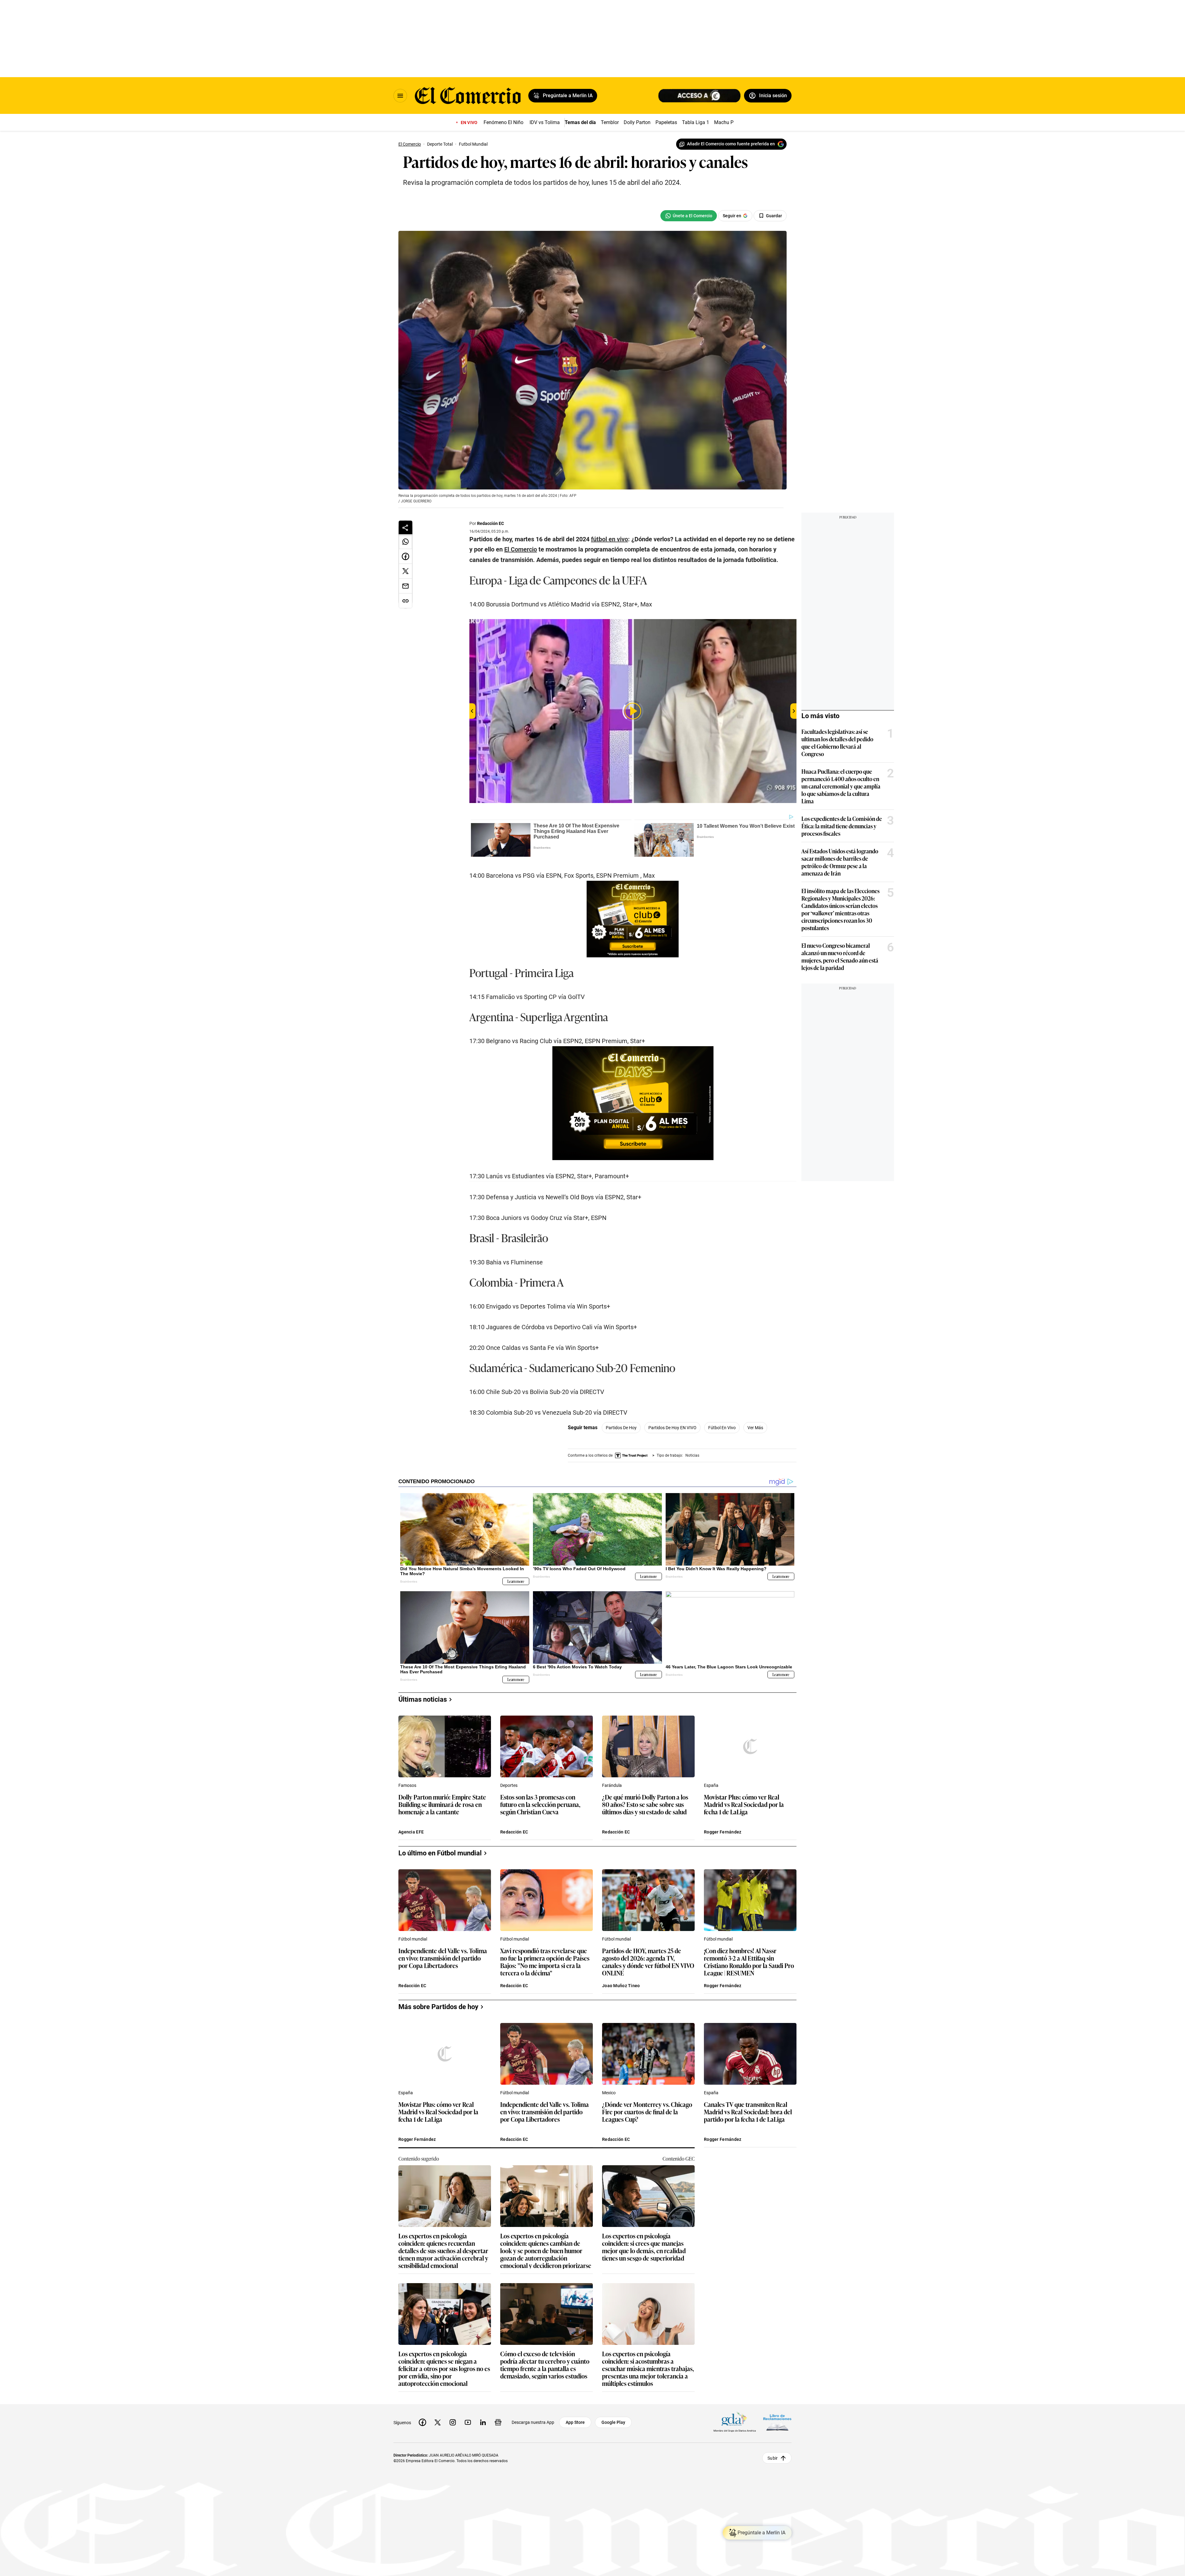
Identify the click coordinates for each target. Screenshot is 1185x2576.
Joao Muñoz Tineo (621, 1986)
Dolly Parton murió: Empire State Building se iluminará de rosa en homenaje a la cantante (442, 1805)
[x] (438, 2422)
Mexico (609, 2093)
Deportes (509, 1785)
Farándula (612, 1785)
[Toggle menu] (400, 96)
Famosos (407, 1785)
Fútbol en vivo (722, 1428)
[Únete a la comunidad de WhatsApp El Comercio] (689, 216)
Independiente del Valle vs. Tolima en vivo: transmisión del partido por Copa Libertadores (443, 1958)
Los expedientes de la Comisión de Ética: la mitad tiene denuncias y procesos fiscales (842, 826)
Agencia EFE (411, 1832)
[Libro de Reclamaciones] (777, 2422)
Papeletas (666, 122)
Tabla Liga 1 (696, 122)
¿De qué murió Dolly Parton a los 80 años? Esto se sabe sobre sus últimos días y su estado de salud (645, 1805)
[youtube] (468, 2422)
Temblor (610, 122)
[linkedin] (483, 2422)
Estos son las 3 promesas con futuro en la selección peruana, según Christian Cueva (540, 1805)
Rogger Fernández (723, 1832)
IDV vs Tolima (545, 122)
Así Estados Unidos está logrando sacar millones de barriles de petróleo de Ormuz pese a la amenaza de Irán (840, 862)
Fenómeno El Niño (503, 122)
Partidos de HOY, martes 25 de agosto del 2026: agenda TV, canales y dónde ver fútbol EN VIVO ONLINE (648, 1962)
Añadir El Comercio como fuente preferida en (731, 144)
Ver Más (755, 1428)
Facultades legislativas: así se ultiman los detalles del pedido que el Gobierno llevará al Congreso (837, 743)
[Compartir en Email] (405, 586)
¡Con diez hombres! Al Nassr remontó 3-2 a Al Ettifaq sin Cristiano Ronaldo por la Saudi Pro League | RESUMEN (749, 1962)
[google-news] (498, 2422)
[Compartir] (405, 527)
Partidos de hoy (621, 1428)
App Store (575, 2422)
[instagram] (453, 2422)
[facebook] (422, 2422)
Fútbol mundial (413, 1939)
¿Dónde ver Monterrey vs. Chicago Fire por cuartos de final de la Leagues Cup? (647, 2112)
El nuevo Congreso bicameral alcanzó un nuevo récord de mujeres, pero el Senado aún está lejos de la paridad (840, 956)
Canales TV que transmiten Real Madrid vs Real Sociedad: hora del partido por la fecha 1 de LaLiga (748, 2112)
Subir (773, 2458)
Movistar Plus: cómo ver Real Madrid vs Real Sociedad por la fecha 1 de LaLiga (744, 1805)
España (711, 1785)
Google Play (613, 2422)
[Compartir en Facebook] (405, 556)
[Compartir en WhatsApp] (405, 542)
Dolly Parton (637, 122)
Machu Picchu (730, 122)
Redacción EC (491, 523)
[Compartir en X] (405, 571)
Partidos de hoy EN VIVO (672, 1428)
